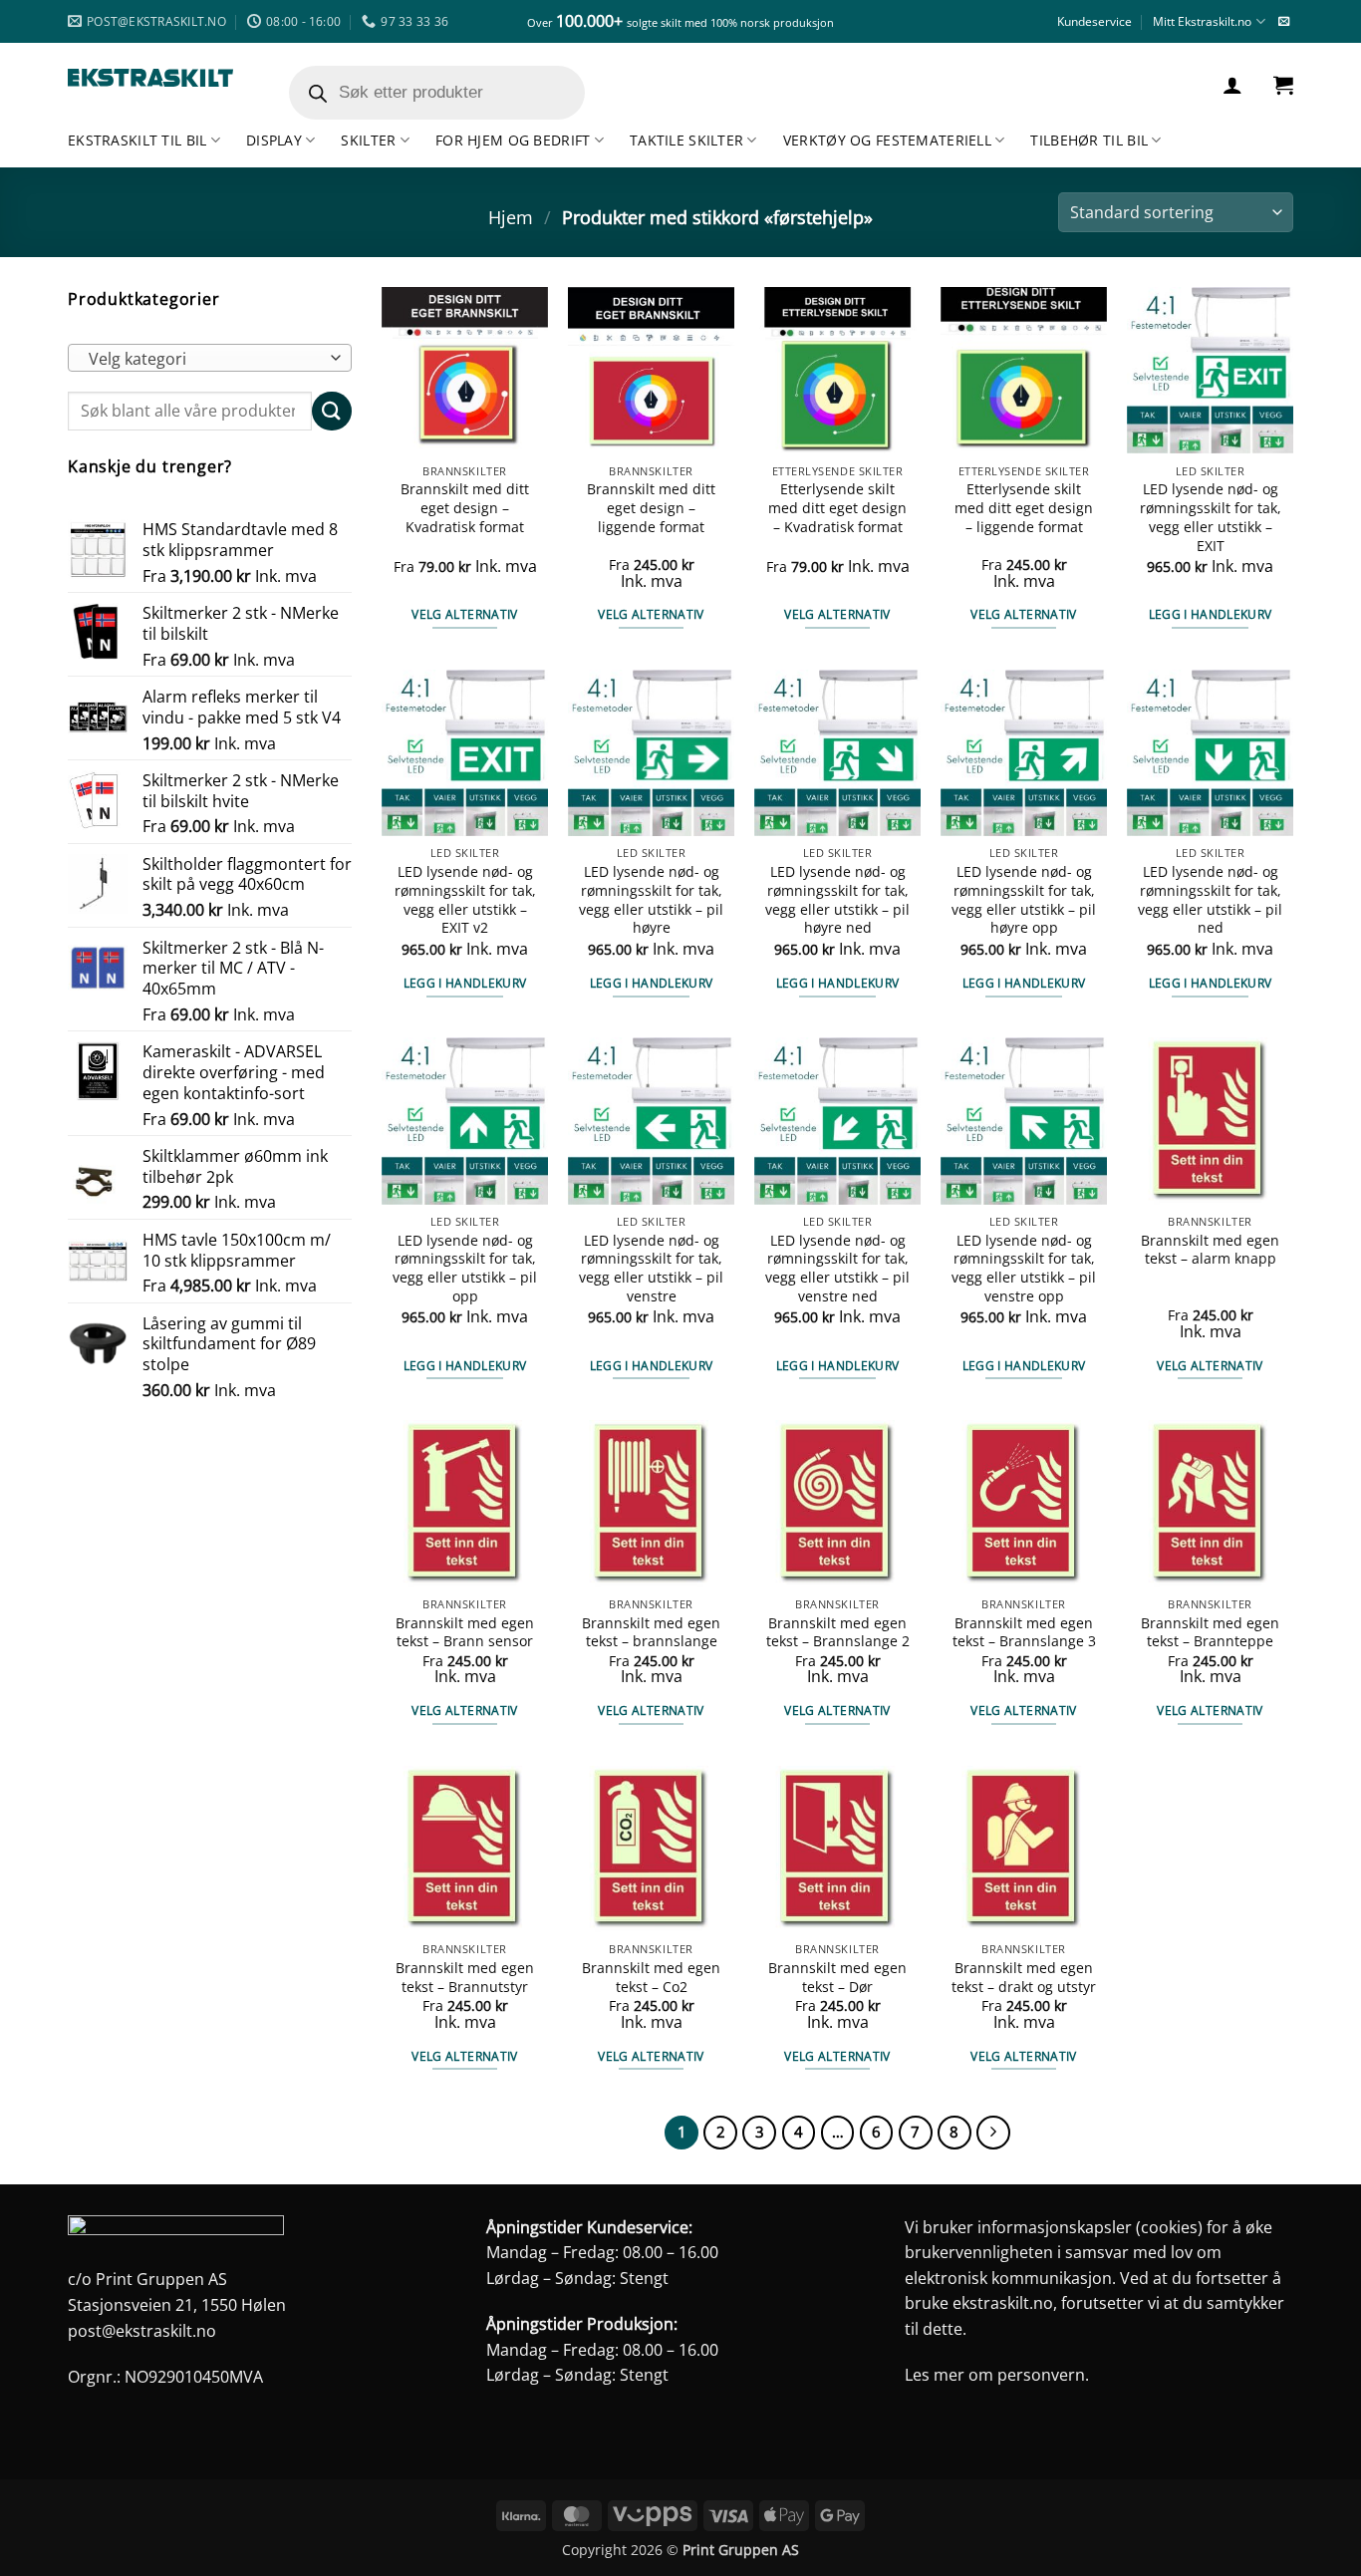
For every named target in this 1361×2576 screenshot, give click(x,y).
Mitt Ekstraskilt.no (1202, 21)
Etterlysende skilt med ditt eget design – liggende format (1024, 508)
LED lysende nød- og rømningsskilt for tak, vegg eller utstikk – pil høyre (651, 900)
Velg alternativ (464, 614)
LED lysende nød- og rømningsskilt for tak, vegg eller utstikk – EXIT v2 (465, 900)
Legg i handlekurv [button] (1211, 614)
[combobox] (210, 358)
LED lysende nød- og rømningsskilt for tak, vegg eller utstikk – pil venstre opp (1024, 1269)
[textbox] (205, 359)
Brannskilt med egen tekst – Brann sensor (465, 1633)
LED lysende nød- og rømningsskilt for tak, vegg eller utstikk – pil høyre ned (837, 900)
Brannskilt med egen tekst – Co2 (651, 1978)
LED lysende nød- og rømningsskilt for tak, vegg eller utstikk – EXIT (1211, 517)
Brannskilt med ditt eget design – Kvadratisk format (465, 508)
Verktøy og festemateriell (887, 140)
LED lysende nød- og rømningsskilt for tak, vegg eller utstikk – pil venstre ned (837, 1269)
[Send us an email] (1284, 22)
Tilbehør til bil (1089, 140)
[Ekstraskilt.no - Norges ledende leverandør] (150, 78)
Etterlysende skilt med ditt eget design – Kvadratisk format (837, 508)
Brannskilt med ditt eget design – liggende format (651, 508)
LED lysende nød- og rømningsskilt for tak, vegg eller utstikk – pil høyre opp (1024, 900)
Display (274, 140)
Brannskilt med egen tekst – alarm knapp (1210, 1250)
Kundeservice (1094, 21)
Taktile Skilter (686, 140)
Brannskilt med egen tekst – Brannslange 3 (1024, 1633)
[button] (1232, 85)
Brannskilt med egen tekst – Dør (837, 1978)
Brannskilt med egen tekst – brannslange (651, 1633)
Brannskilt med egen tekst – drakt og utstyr (1024, 1978)
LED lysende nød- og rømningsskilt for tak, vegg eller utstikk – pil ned (1210, 900)
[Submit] (332, 411)
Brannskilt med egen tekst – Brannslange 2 (838, 1633)
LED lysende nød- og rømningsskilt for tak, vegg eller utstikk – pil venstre (651, 1269)
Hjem (511, 217)
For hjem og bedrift (513, 140)
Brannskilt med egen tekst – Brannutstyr (465, 1978)
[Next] (993, 2133)
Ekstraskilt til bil (137, 140)
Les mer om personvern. (997, 2375)
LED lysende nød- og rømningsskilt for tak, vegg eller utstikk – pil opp (465, 1269)
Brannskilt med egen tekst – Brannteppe (1210, 1633)
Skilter (368, 140)
